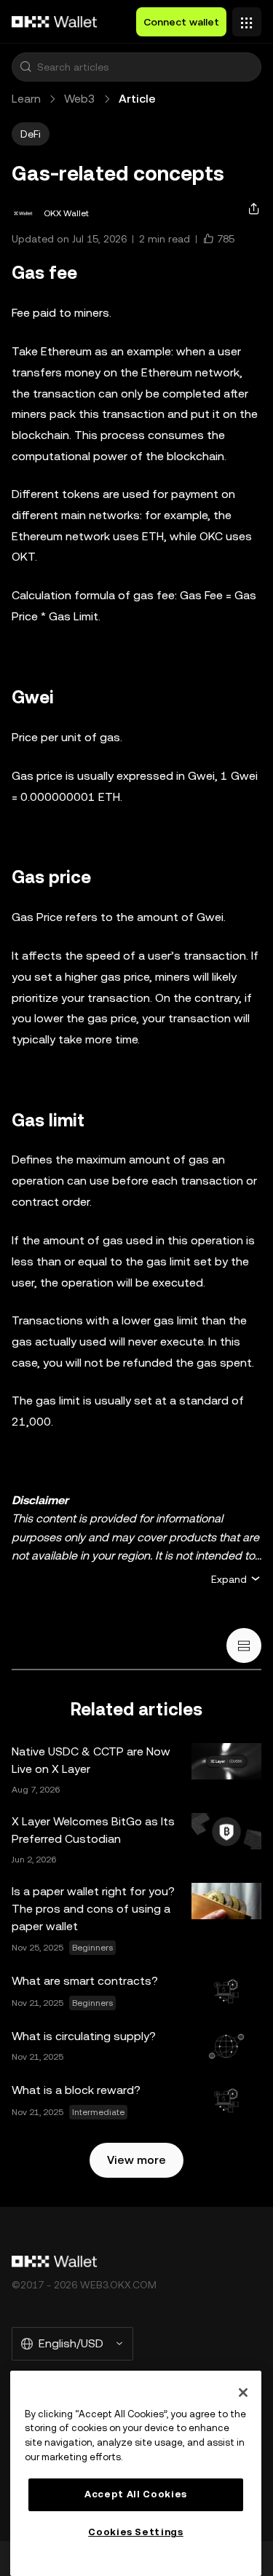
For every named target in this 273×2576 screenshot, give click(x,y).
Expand (229, 1579)
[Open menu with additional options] (247, 18)
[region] (136, 2473)
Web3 (80, 99)
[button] (25, 67)
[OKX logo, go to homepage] (55, 22)
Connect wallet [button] (181, 22)
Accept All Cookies (136, 2494)
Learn (26, 99)
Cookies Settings (136, 2532)
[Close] (243, 2393)
